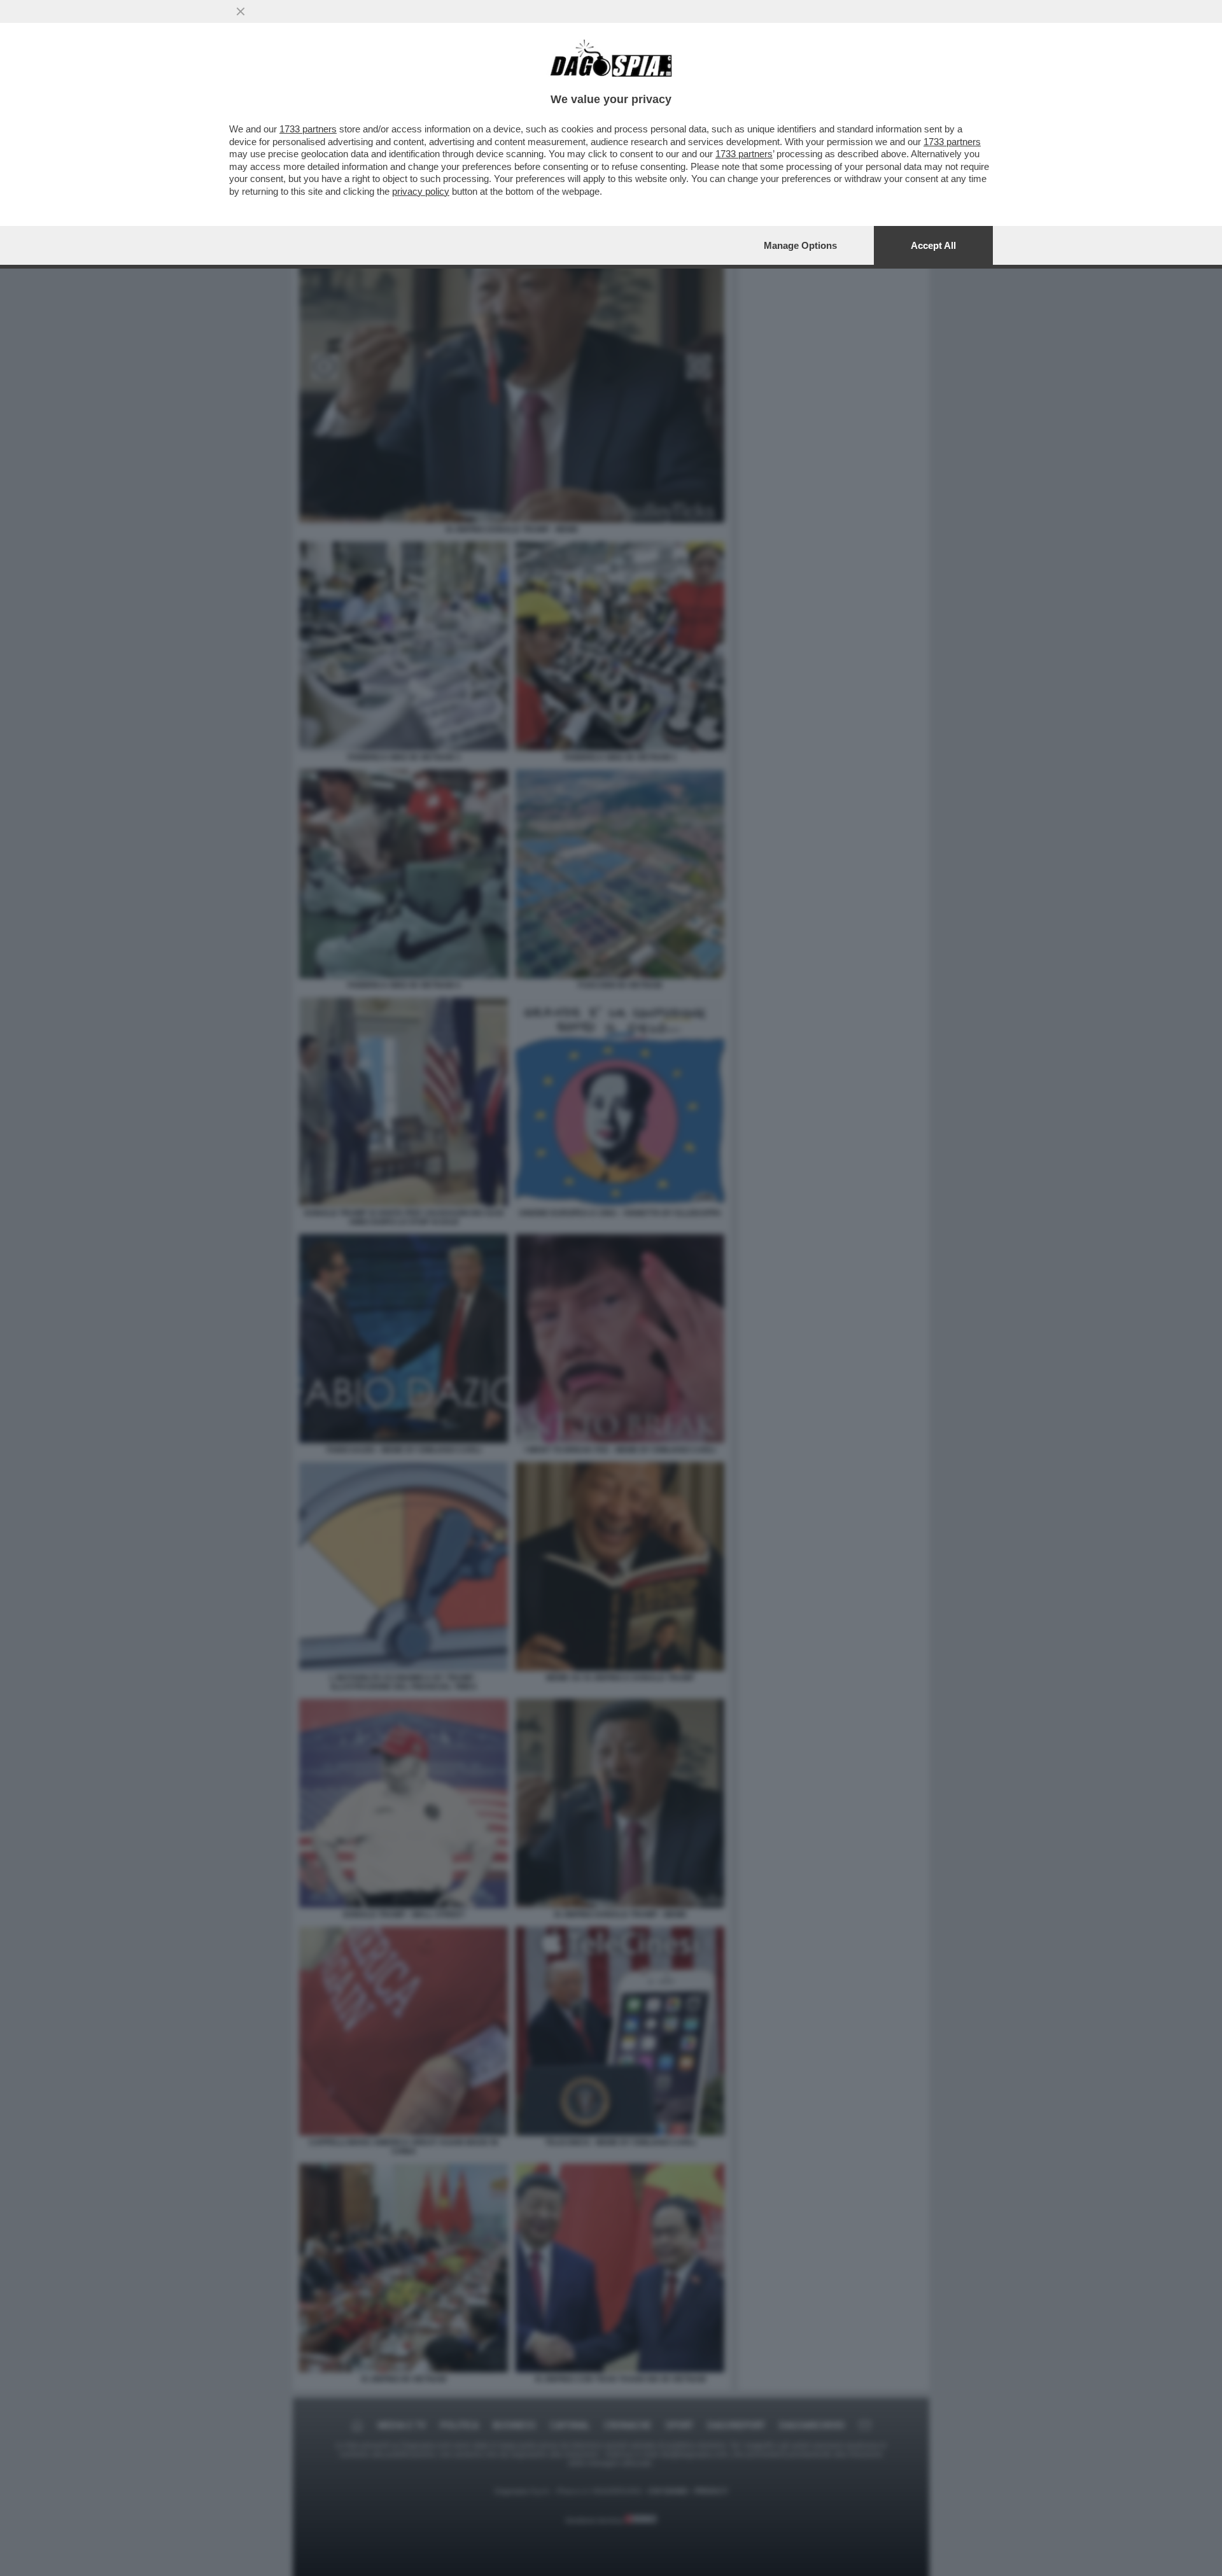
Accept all (933, 245)
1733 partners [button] (308, 129)
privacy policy (421, 191)
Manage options (800, 245)
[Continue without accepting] (241, 11)
